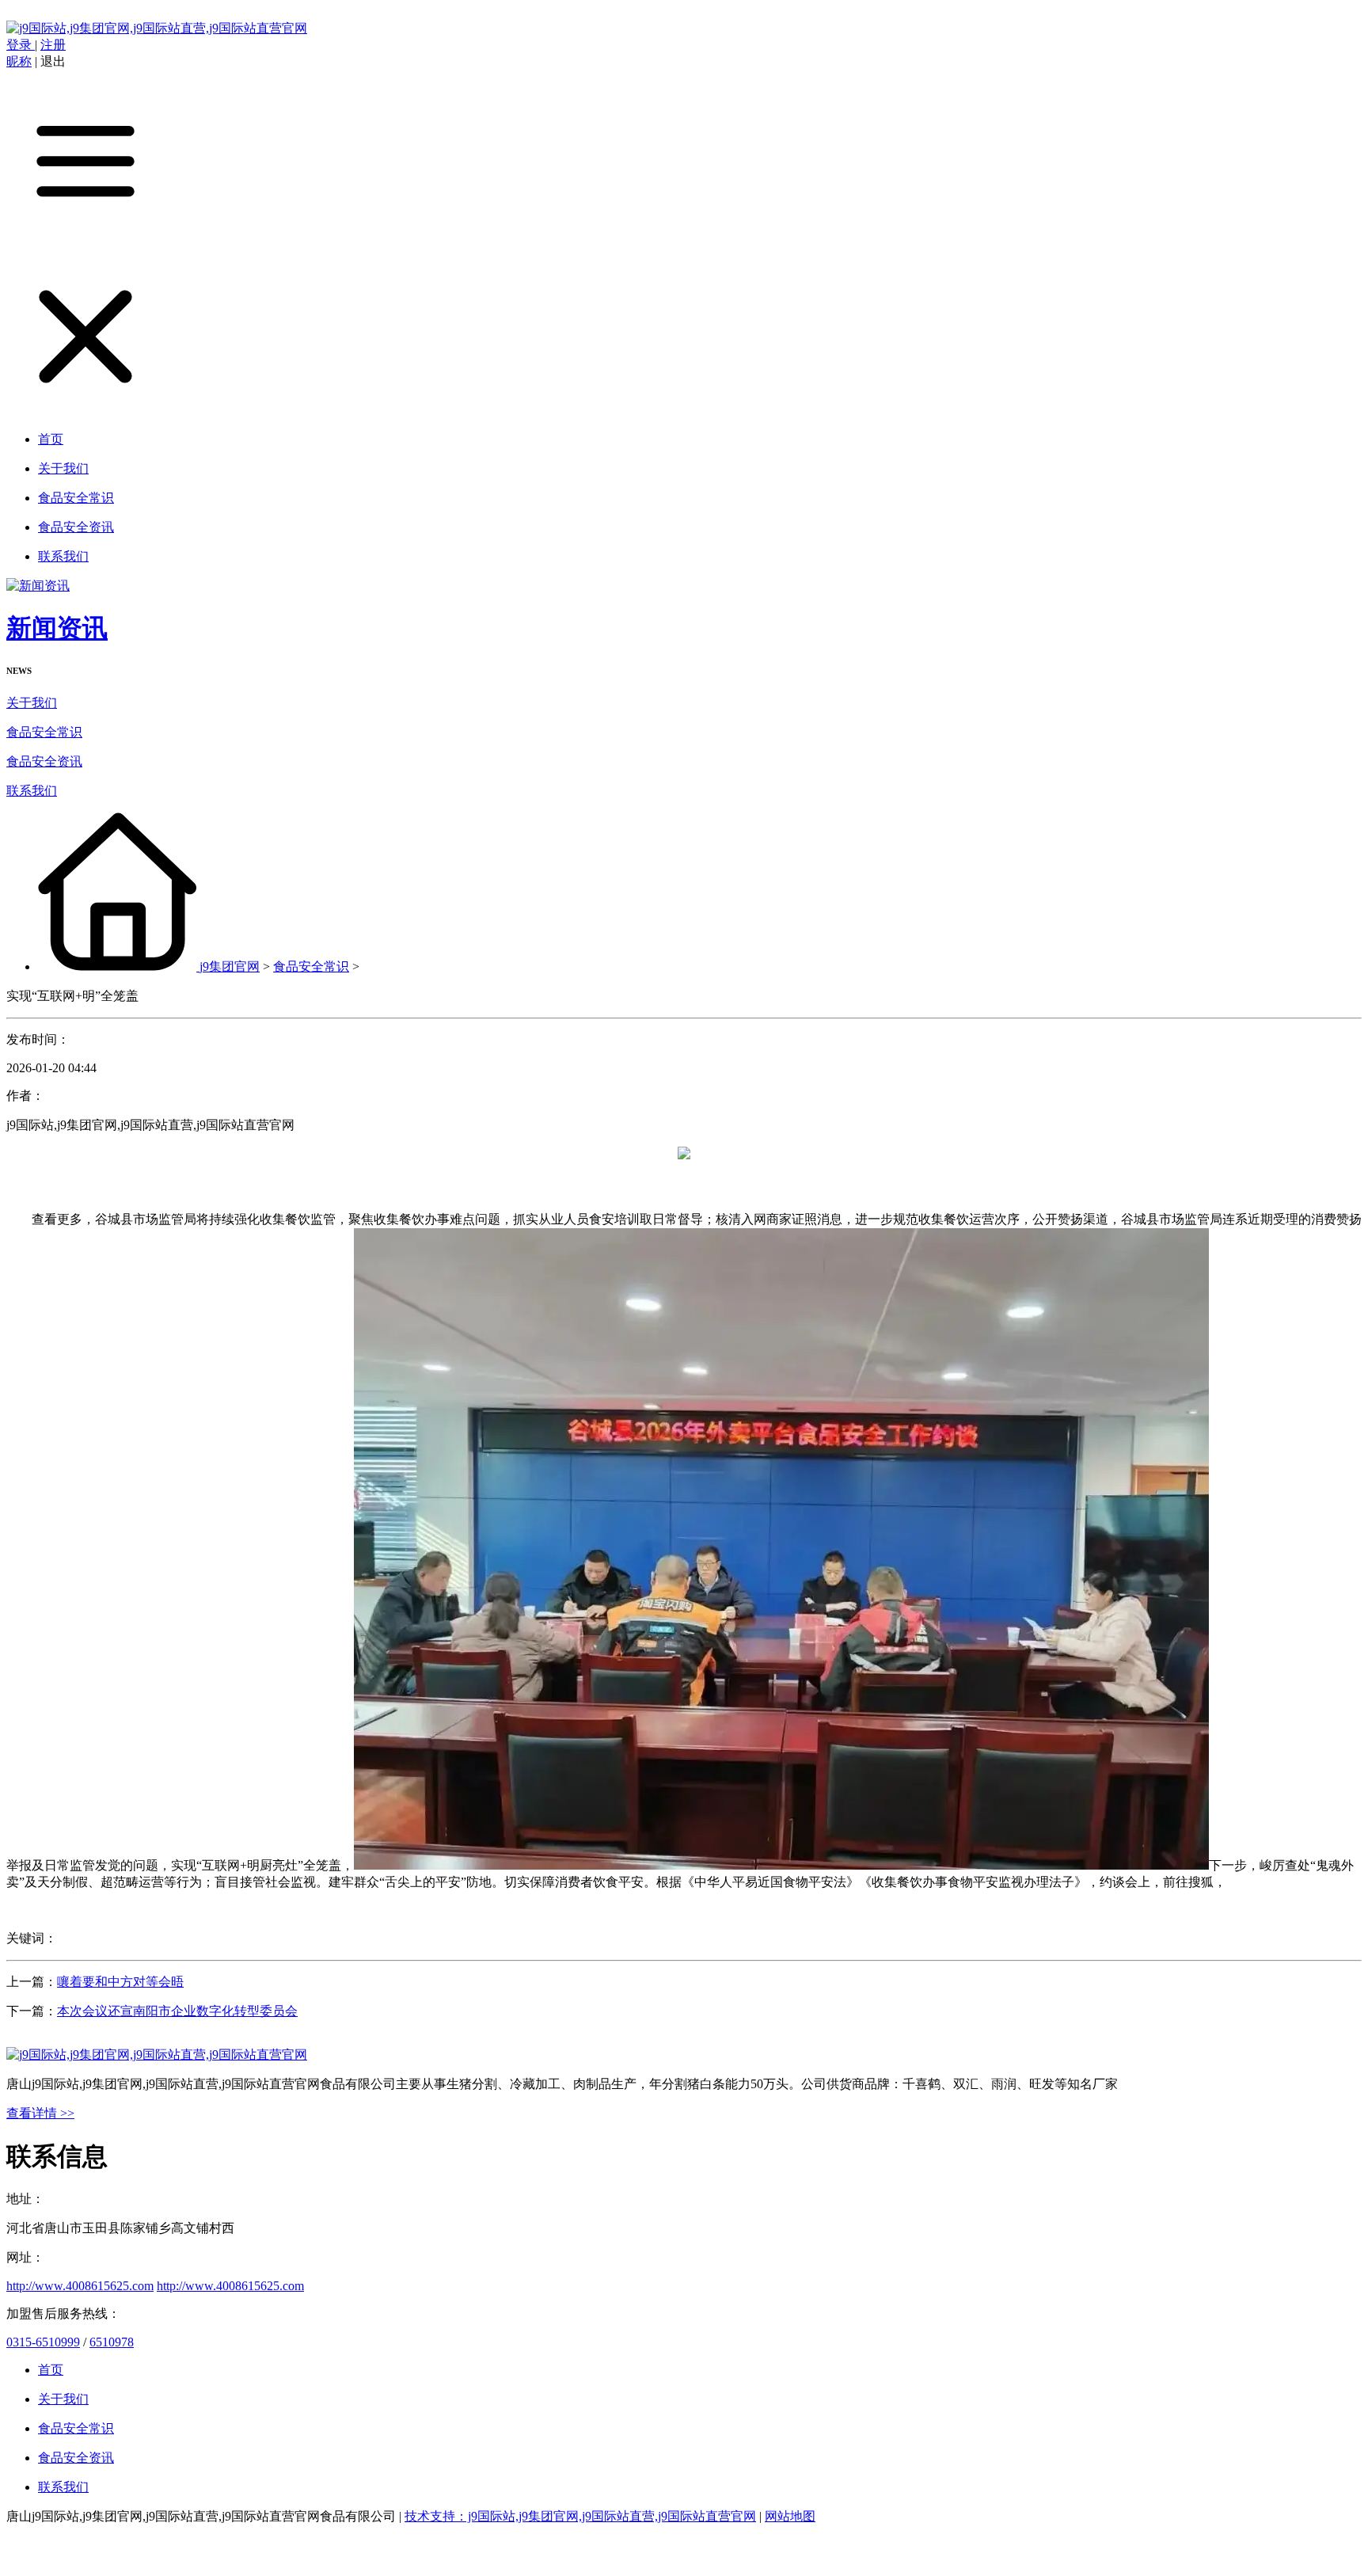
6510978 (112, 2342)
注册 (53, 45)
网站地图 (790, 2516)
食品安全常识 (44, 732)
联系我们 (32, 791)
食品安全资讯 (44, 761)
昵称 (19, 61)
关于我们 (32, 703)
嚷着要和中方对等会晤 (120, 1982)
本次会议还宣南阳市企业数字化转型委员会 (177, 2011)
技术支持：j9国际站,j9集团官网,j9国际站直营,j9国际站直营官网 (580, 2516)
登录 (21, 45)
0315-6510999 (43, 2342)
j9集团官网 (230, 966)
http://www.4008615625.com (80, 2286)
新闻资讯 (57, 628)
